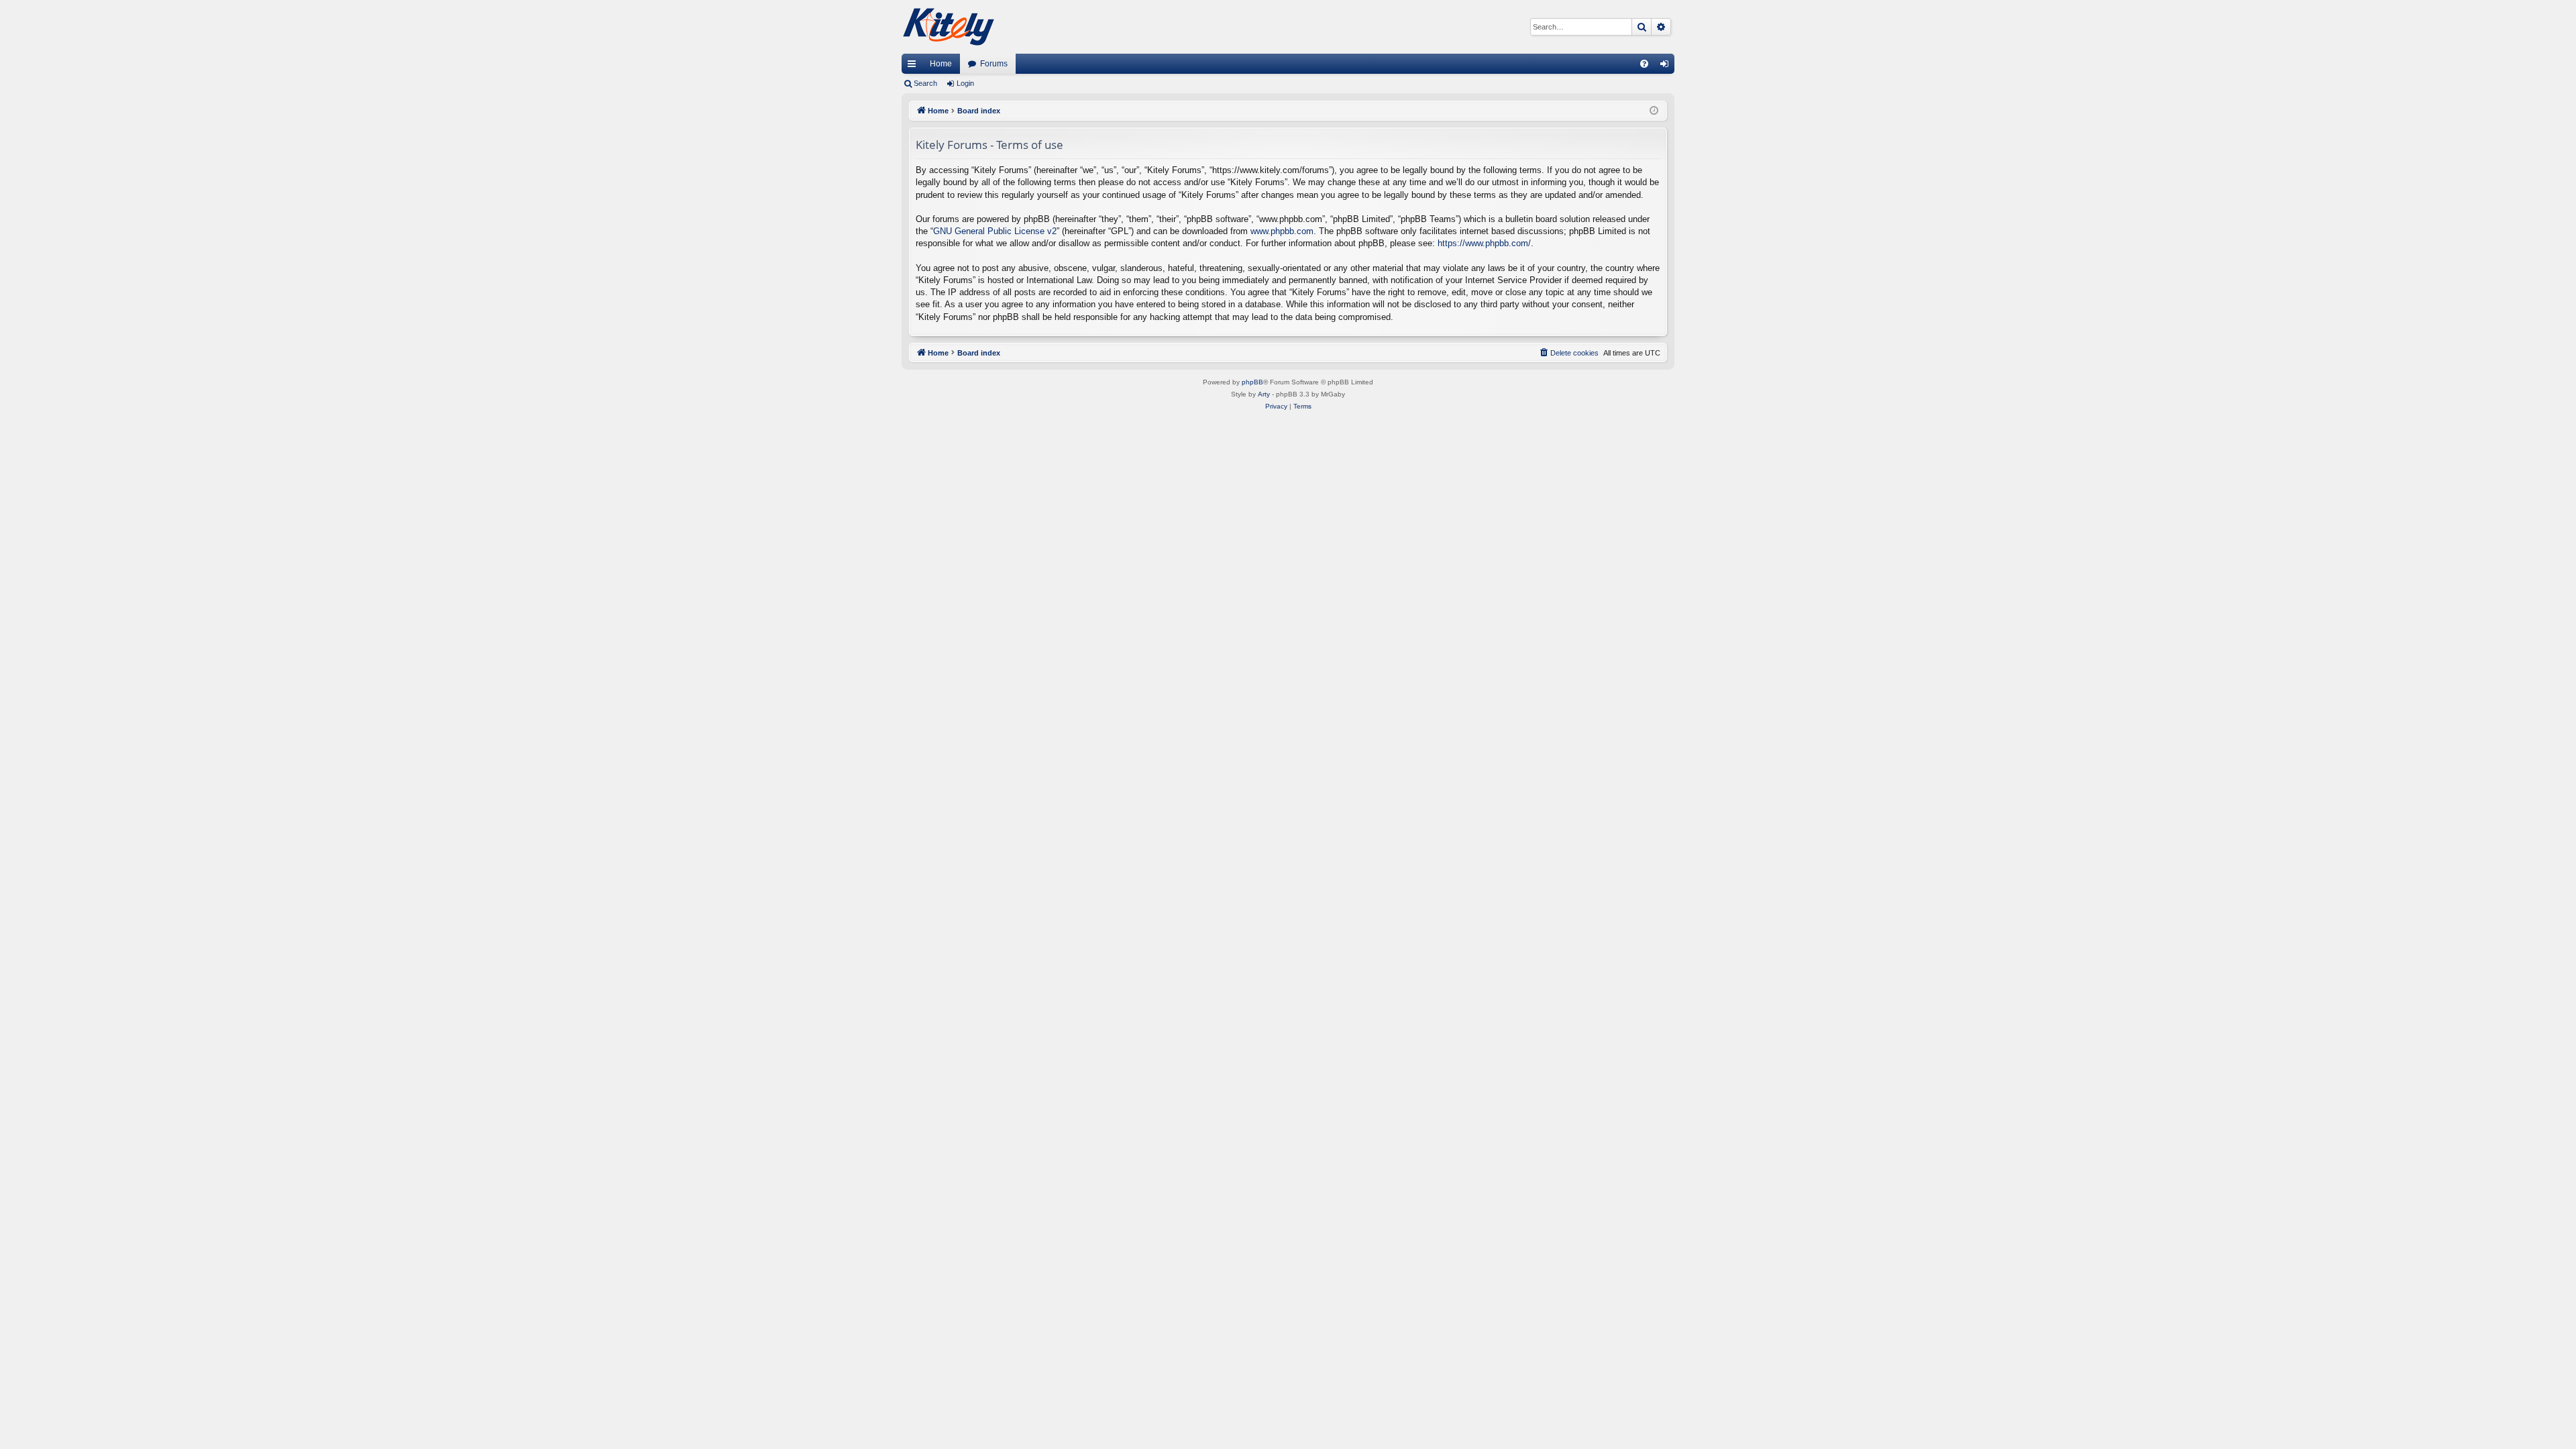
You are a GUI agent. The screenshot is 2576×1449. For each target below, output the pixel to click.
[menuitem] (1644, 64)
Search (925, 83)
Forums (994, 64)
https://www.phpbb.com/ (1484, 243)
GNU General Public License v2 (995, 231)
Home (941, 64)
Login (965, 83)
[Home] (949, 27)
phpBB (1252, 382)
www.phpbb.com (1282, 231)
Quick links (914, 66)
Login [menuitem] (1667, 66)
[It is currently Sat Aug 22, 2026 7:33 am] (1654, 111)
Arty (1264, 394)
